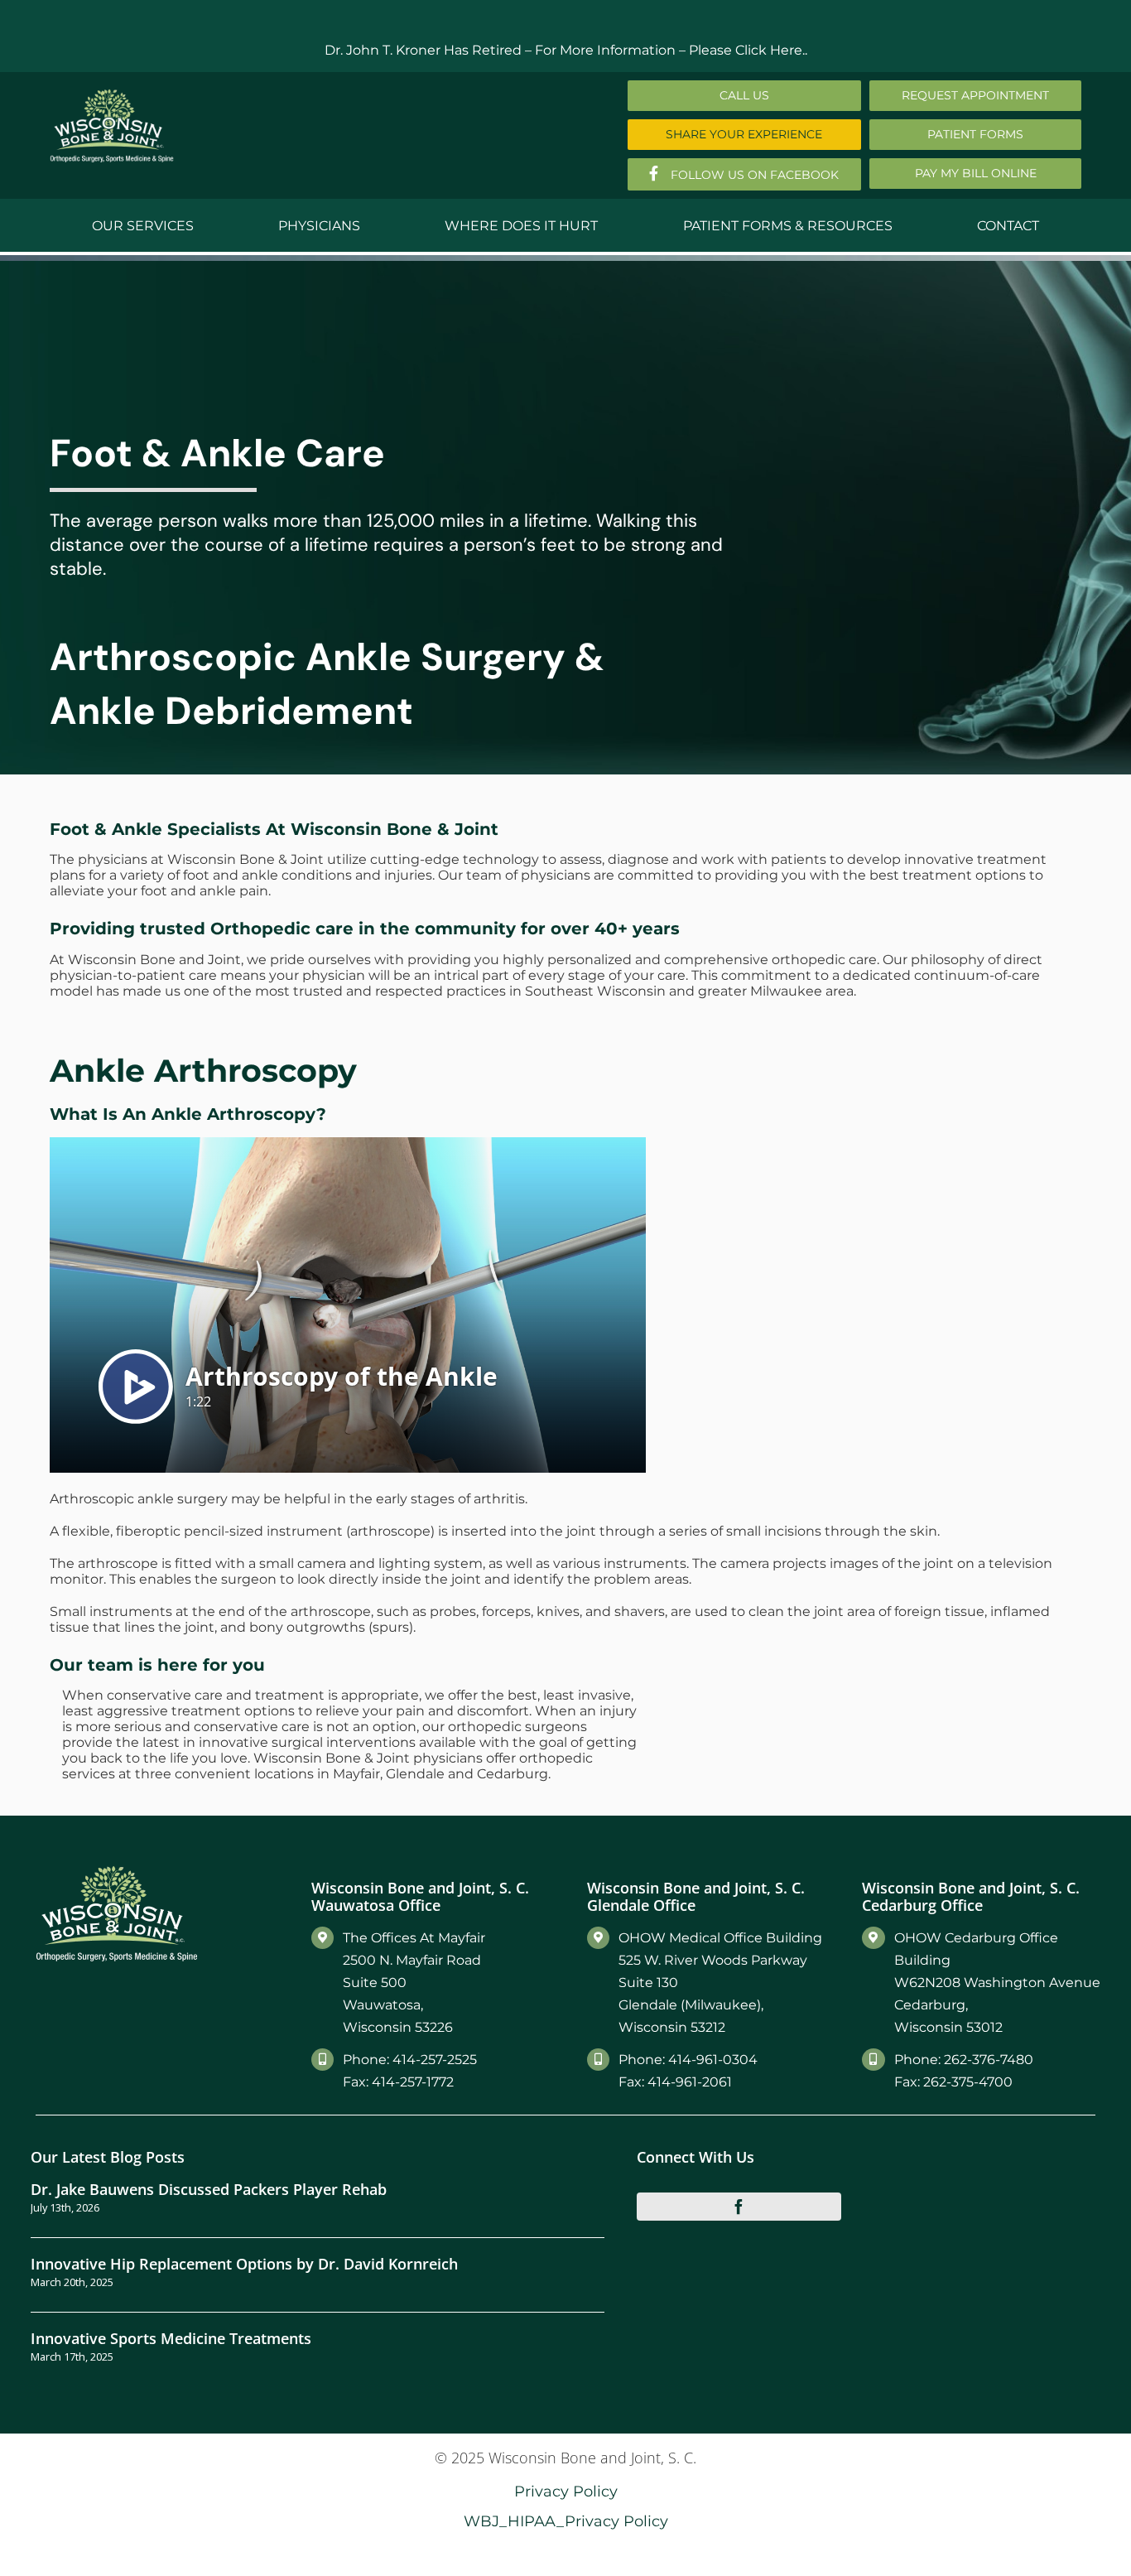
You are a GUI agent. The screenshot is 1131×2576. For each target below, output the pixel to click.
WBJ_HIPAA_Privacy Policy (566, 2521)
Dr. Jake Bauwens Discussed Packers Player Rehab (209, 2189)
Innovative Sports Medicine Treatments (171, 2338)
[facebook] (739, 2207)
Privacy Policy (566, 2491)
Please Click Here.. (748, 50)
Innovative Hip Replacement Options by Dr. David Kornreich (244, 2263)
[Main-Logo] (112, 95)
